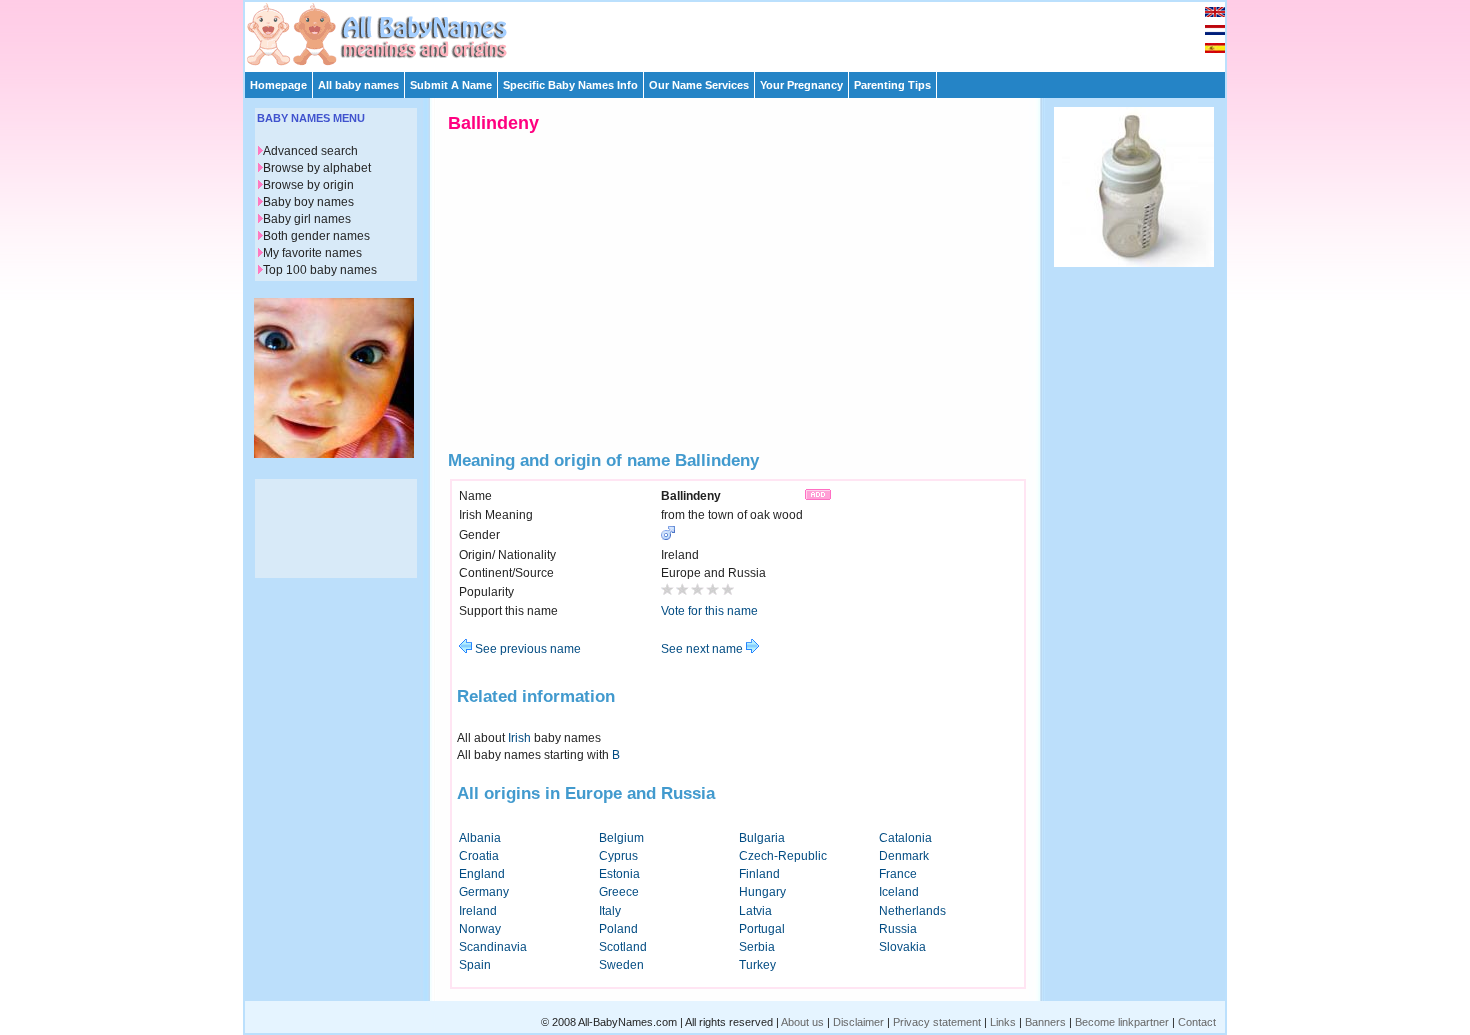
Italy (610, 911)
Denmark (904, 856)
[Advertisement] (744, 32)
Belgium (621, 838)
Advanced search (310, 151)
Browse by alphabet (317, 168)
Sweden (621, 965)
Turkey (757, 965)
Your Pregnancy (801, 85)
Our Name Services (699, 85)
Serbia (757, 947)
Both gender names (316, 236)
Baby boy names (308, 202)
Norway (480, 929)
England (482, 874)
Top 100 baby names (320, 270)
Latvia (755, 911)
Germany (484, 892)
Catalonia (905, 838)
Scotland (623, 947)
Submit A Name (451, 85)
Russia (898, 929)
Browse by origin (308, 185)
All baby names (358, 85)
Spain (475, 965)
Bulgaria (762, 838)
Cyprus (618, 856)
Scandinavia (493, 947)
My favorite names (312, 253)
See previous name (526, 649)
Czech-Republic (783, 856)
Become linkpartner (1122, 1022)
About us (802, 1022)
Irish (519, 738)
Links (1003, 1022)
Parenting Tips (892, 85)
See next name (703, 649)
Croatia (479, 856)
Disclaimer (858, 1022)
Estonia (619, 874)
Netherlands (912, 911)
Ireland (478, 911)
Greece (619, 892)
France (898, 874)
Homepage (278, 85)
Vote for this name (709, 611)
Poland (618, 929)
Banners (1045, 1022)
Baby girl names (307, 219)
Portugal (762, 929)
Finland (759, 874)
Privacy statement (937, 1022)
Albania (480, 838)
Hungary (762, 892)
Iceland (899, 892)
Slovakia (902, 947)
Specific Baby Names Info (570, 85)
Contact (1197, 1022)
